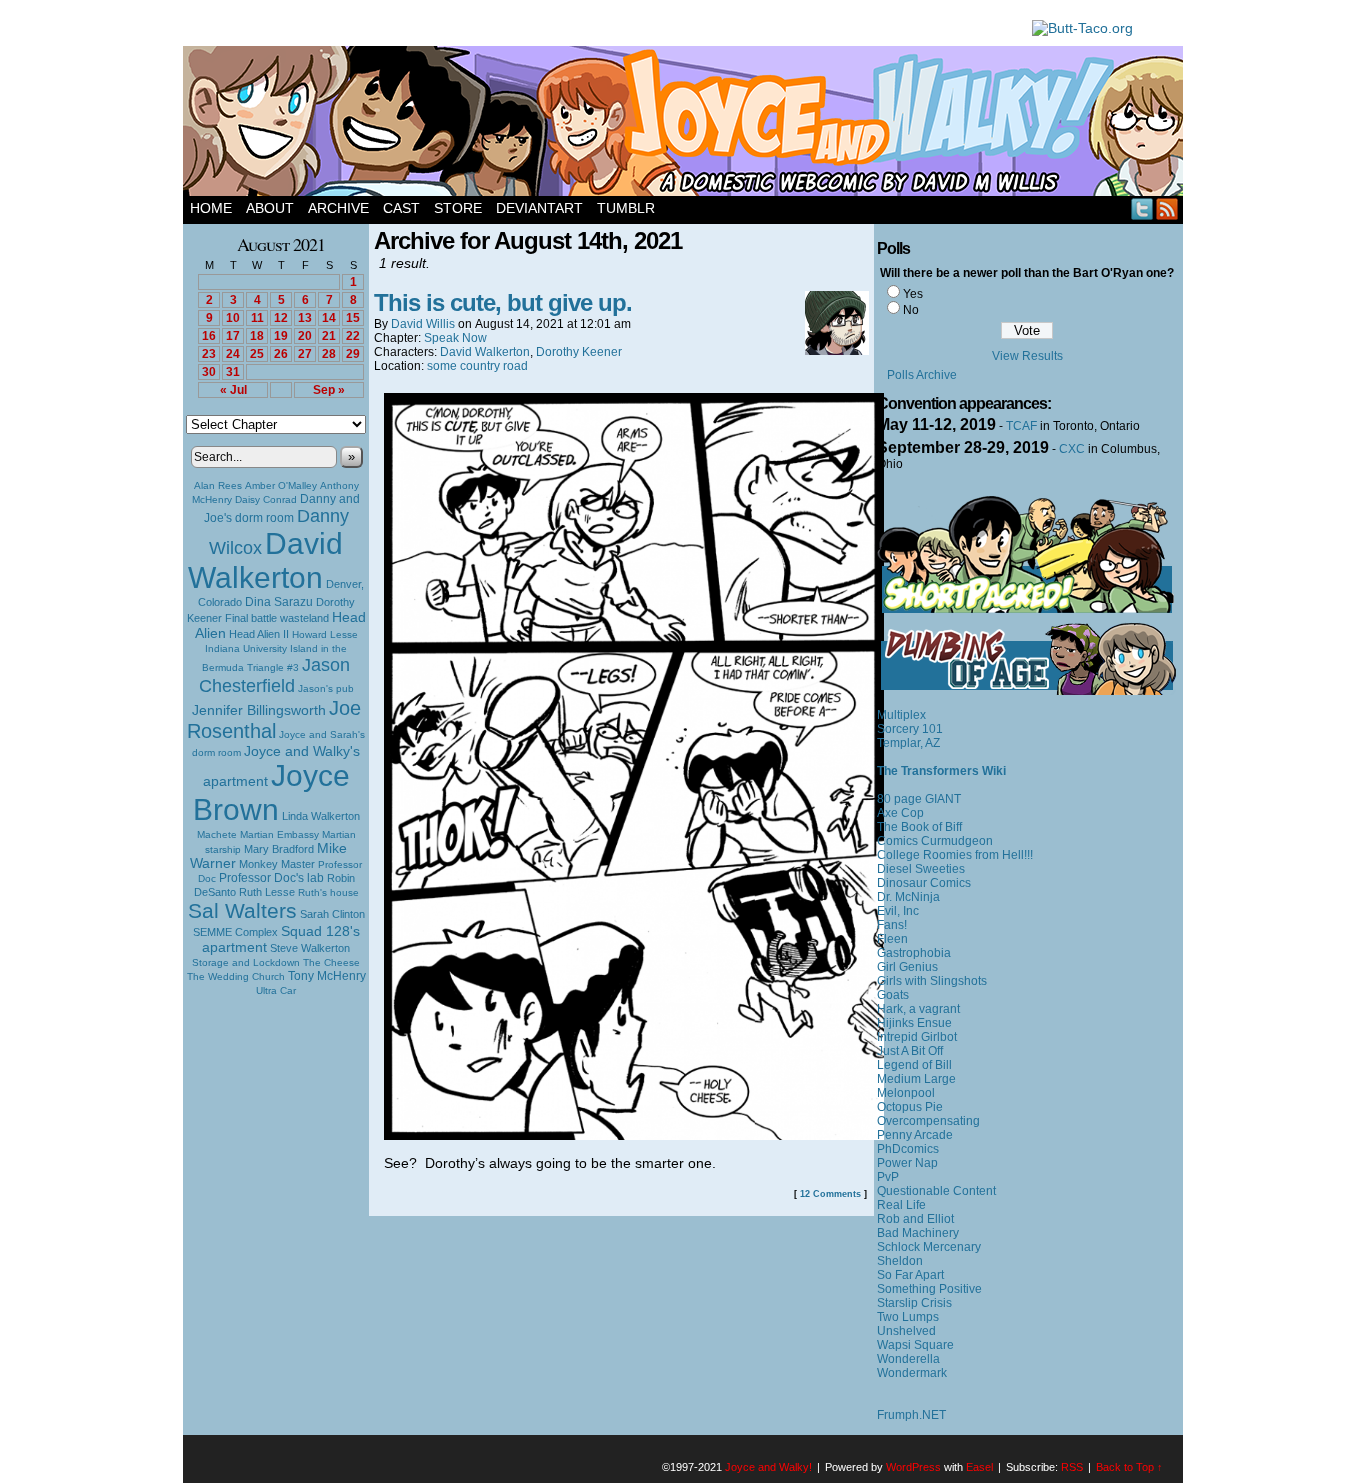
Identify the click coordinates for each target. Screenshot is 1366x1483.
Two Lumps (908, 1317)
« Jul (233, 390)
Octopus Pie (910, 1107)
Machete (217, 834)
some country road (477, 366)
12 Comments (830, 1194)
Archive (338, 208)
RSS (1167, 208)
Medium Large (916, 1079)
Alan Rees (218, 485)
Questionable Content (936, 1191)
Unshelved (906, 1331)
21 (329, 336)
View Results (1027, 356)
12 (281, 318)
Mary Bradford (279, 849)
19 (281, 336)
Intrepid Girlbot (917, 1037)
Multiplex (901, 715)
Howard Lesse (325, 634)
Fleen (892, 939)
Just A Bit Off (910, 1051)
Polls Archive (922, 375)
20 (305, 336)
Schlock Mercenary (929, 1247)
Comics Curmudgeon (935, 841)
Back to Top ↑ (1129, 1467)
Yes (913, 294)
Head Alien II (259, 634)
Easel (979, 1467)
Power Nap (907, 1163)
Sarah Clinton (332, 914)
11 (257, 318)
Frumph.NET (911, 1415)
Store (458, 208)
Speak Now (455, 338)
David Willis (423, 324)
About (270, 208)
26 (281, 354)
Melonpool (906, 1093)
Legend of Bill (914, 1065)
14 (329, 318)
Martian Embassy (279, 834)
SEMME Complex (235, 932)
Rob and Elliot (915, 1219)
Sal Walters (242, 910)
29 (353, 354)
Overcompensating (928, 1121)
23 (209, 354)
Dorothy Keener (579, 352)
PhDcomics (908, 1149)
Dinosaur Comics (924, 883)
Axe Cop (900, 813)
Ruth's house (328, 892)
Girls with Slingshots (932, 981)
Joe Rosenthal (274, 719)
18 (257, 336)
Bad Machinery (918, 1233)
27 (305, 354)
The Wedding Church (236, 976)
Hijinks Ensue (914, 1023)
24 (233, 354)
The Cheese (331, 962)
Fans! (892, 925)
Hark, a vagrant (918, 1009)
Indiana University (246, 648)
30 (209, 372)
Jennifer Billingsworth (259, 710)
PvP (888, 1177)
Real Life (901, 1205)
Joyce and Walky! (686, 124)
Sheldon (900, 1261)
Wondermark (912, 1373)
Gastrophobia (914, 953)
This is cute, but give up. (503, 302)
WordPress (913, 1467)
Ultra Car (276, 990)
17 (233, 336)
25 (257, 354)
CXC (1072, 449)
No (911, 310)
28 (329, 354)
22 (353, 336)
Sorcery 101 (910, 729)
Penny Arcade (915, 1135)
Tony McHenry (327, 976)
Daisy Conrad (266, 499)
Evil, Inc (898, 911)
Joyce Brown (271, 792)
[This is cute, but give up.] (634, 1135)
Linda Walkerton (321, 816)
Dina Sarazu (279, 602)
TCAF (1021, 426)
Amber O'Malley (281, 485)
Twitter (1142, 208)
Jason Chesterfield (275, 675)
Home (211, 208)
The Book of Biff (919, 827)
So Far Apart (910, 1275)
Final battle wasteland (277, 618)
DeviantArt (539, 208)
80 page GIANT (919, 799)
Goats (893, 995)
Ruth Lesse (267, 892)
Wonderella (908, 1359)
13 (305, 318)
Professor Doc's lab (271, 877)
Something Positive (929, 1289)
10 (233, 318)
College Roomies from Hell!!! (955, 855)
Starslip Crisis (914, 1303)
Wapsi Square (915, 1345)
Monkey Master (277, 864)
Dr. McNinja (908, 897)
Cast (401, 208)
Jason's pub (326, 688)
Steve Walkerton (310, 948)
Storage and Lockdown (246, 962)
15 (353, 318)
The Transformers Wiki (941, 771)
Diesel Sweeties (921, 869)
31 (233, 372)
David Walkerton (265, 560)
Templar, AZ (908, 743)
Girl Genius (907, 967)
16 (209, 336)
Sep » (329, 390)
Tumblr (626, 208)
